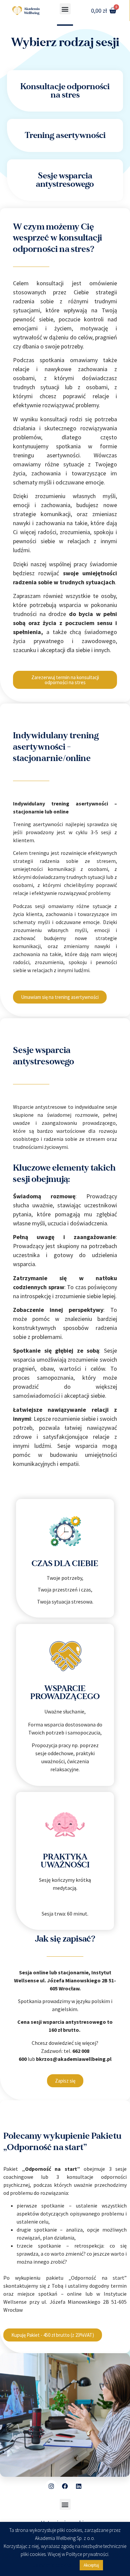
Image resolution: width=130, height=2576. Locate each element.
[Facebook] (65, 2486)
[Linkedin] (79, 2486)
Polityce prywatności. (88, 2554)
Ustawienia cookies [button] (52, 2565)
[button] (65, 9)
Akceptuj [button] (91, 2565)
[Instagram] (51, 2486)
